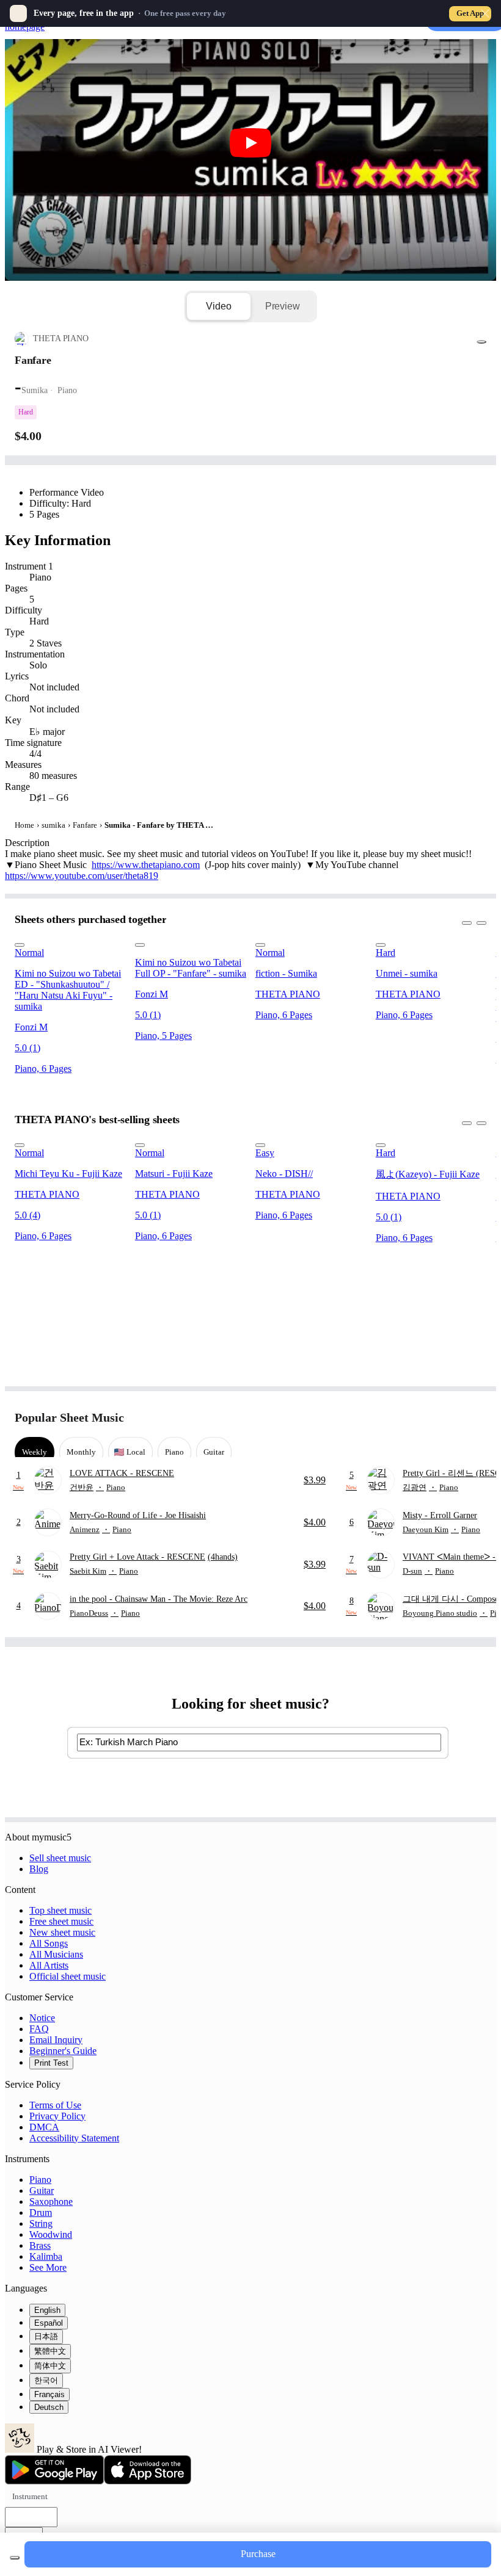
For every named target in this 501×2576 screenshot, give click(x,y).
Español (49, 2323)
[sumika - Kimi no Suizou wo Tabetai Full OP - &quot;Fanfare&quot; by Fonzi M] (192, 942)
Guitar (42, 2191)
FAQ (39, 2029)
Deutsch (49, 2407)
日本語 (46, 2336)
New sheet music (62, 1932)
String (41, 2223)
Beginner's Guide (63, 2051)
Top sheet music (60, 1910)
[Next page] (476, 1418)
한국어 (46, 2380)
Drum (41, 2212)
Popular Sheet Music (69, 1417)
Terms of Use (55, 2105)
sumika (53, 825)
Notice (42, 2018)
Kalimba (46, 2256)
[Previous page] (454, 1418)
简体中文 (50, 2366)
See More (48, 2267)
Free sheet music (61, 1921)
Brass (40, 2245)
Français (49, 2394)
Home (24, 825)
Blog (39, 1869)
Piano (40, 2180)
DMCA (44, 2127)
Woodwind (51, 2234)
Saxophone (51, 2202)
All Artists (49, 1965)
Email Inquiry (56, 2040)
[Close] (485, 13)
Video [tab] (218, 306)
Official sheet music (68, 1976)
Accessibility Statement (74, 2138)
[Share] (481, 342)
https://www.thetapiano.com (146, 865)
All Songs (49, 1943)
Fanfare (85, 825)
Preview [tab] (283, 306)
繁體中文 (50, 2351)
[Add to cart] (15, 2558)
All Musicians (56, 1954)
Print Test (51, 2063)
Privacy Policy (57, 2116)
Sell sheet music (60, 1858)
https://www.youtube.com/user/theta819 (82, 876)
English (47, 2310)
